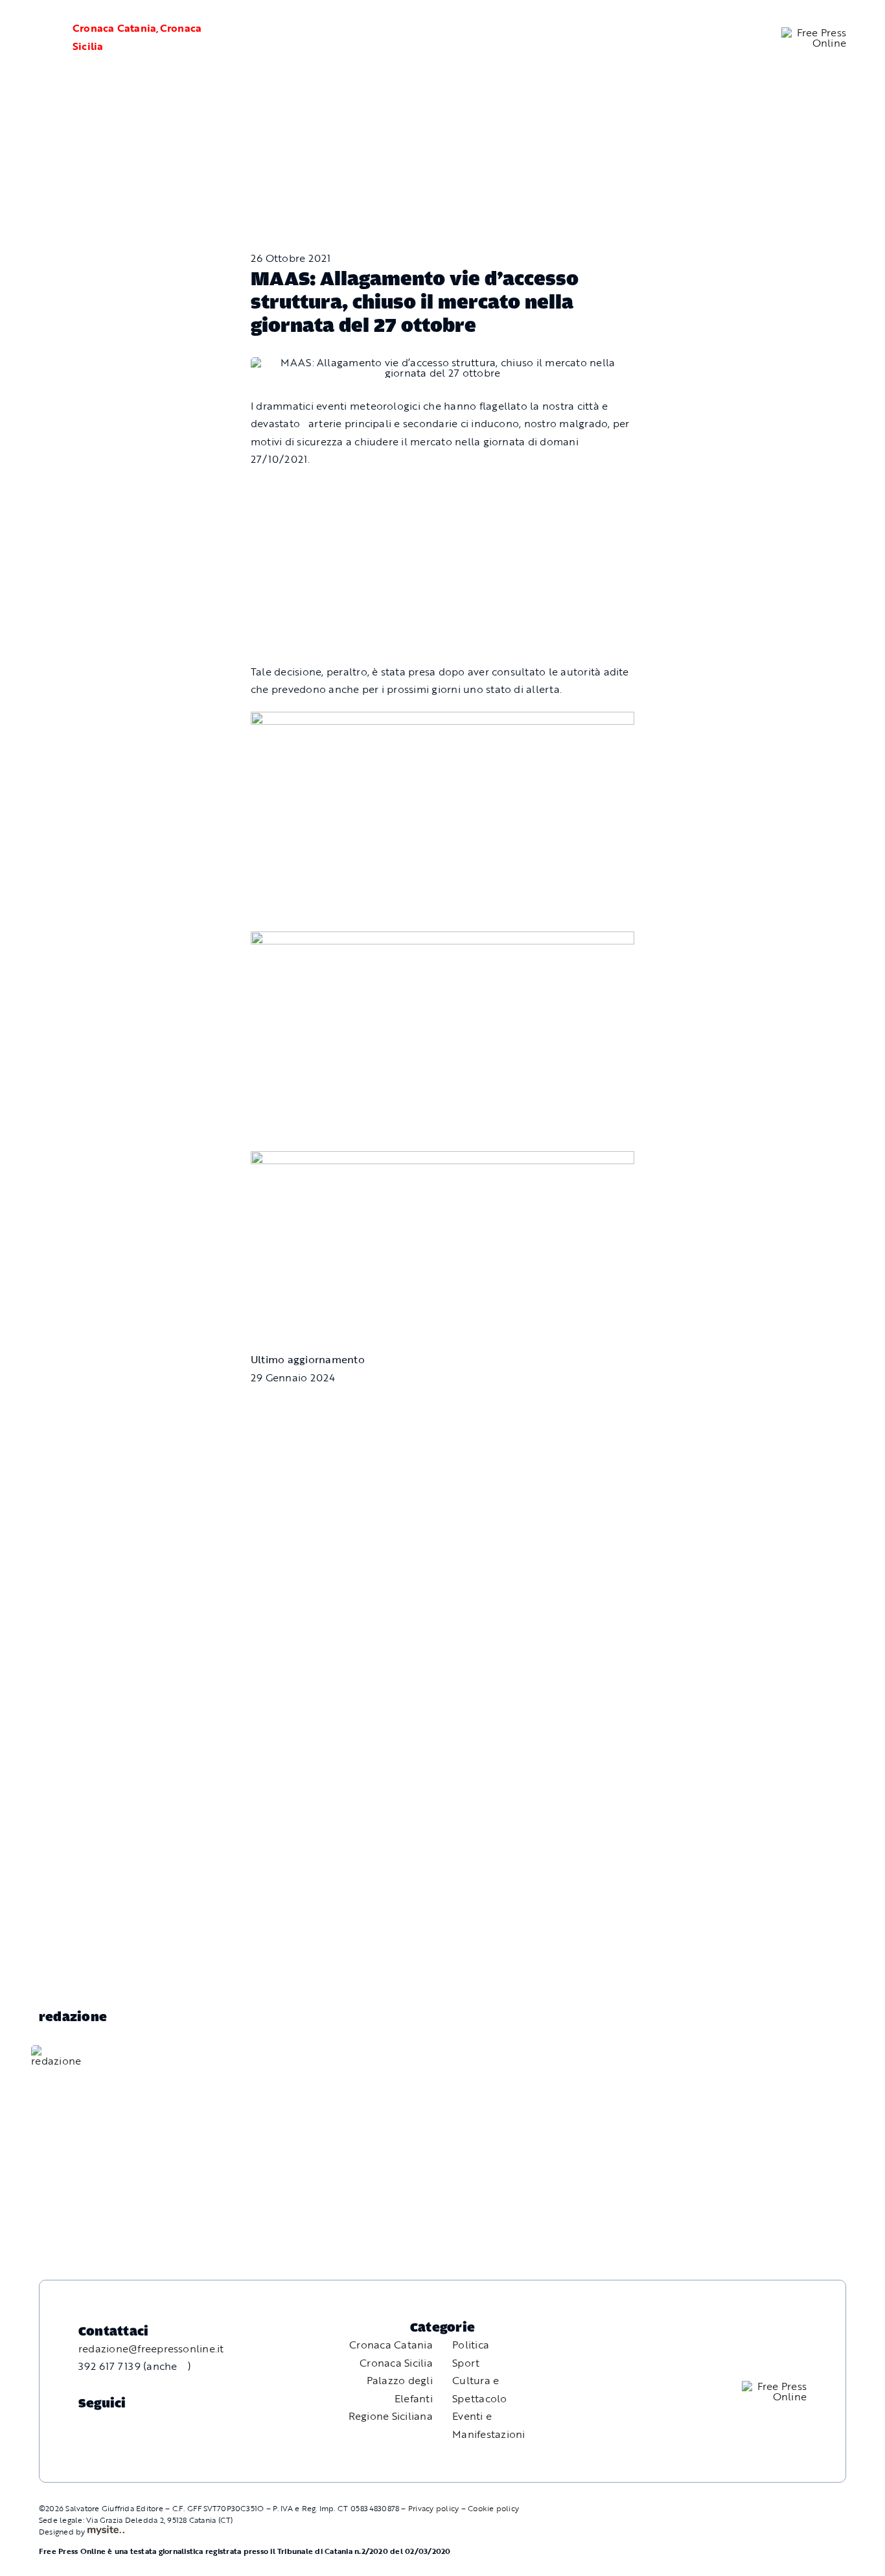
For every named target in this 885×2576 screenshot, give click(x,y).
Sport (466, 2363)
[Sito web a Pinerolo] (106, 2531)
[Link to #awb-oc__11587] (39, 38)
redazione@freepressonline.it (151, 2348)
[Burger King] (442, 1160)
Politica (471, 2345)
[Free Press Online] (814, 32)
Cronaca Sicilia (396, 2363)
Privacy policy (433, 2508)
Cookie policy (493, 2508)
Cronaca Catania (115, 28)
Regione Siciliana (391, 2416)
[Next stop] (442, 720)
